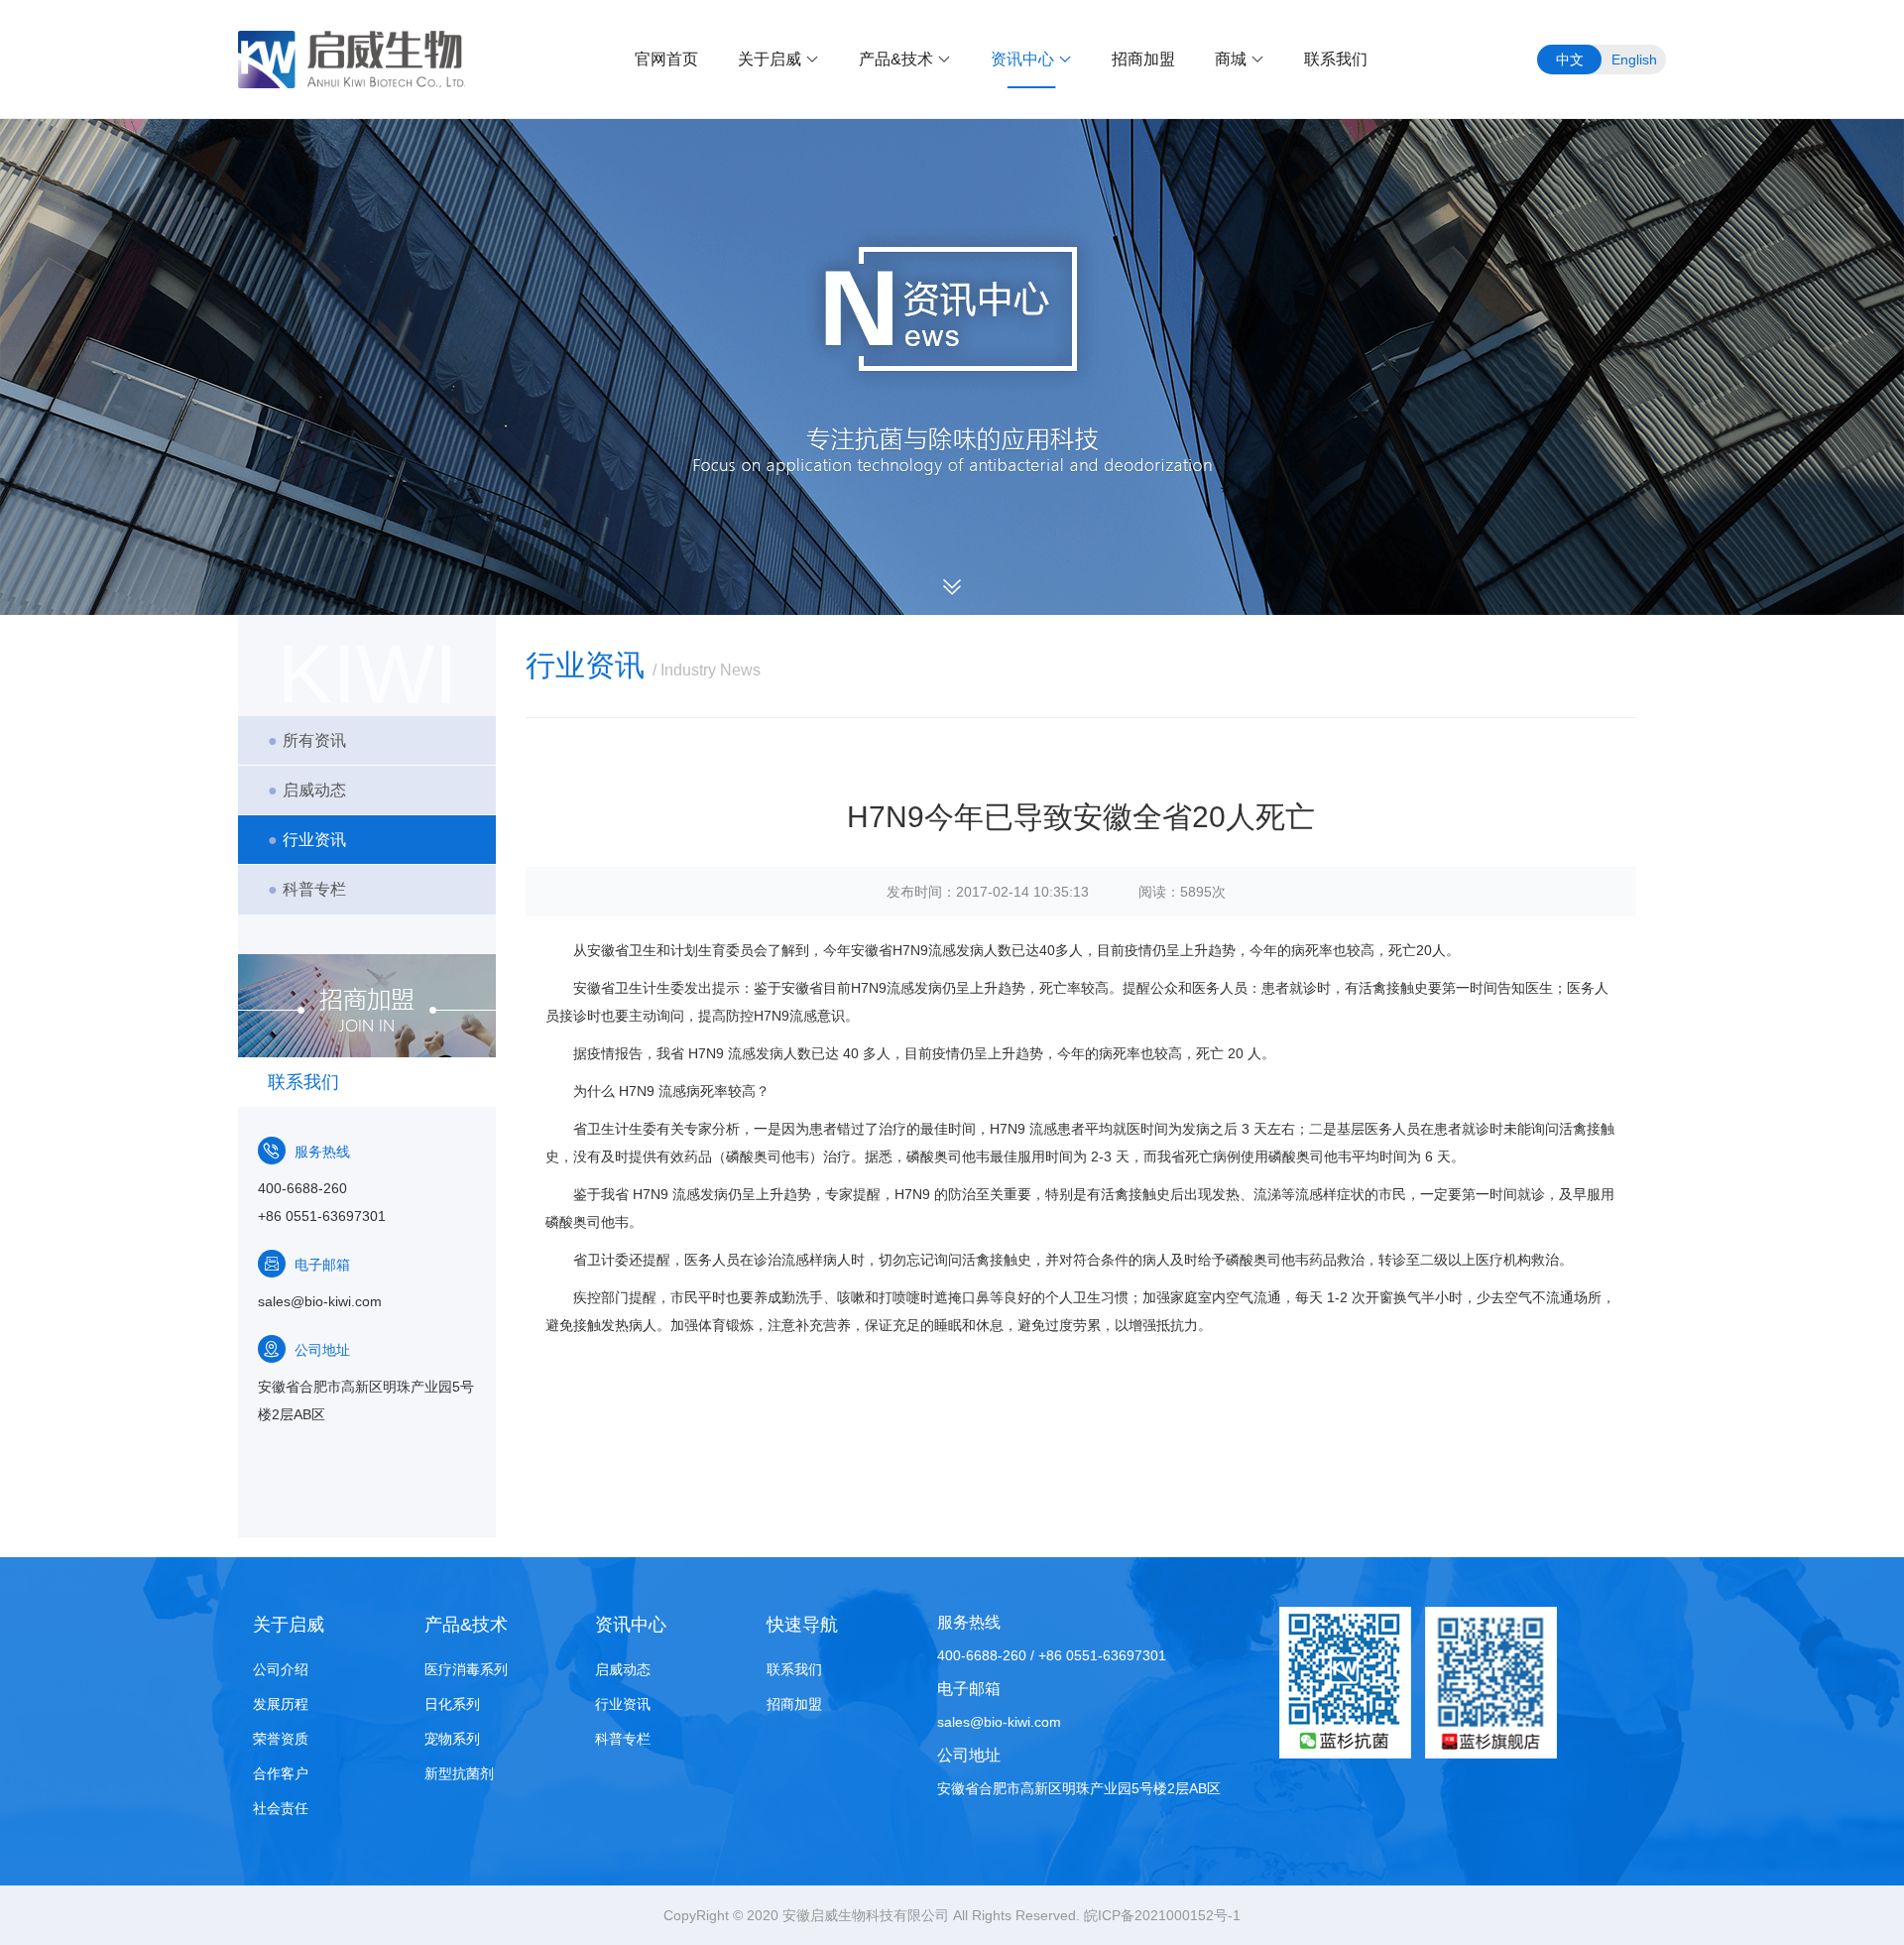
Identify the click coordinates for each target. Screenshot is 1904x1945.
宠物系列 (452, 1739)
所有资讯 (307, 740)
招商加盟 (1143, 59)
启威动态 (307, 790)
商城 (1231, 59)
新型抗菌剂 (459, 1773)
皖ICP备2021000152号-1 (1162, 1915)
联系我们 (1336, 59)
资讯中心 (1022, 59)
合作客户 (281, 1773)
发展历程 (281, 1704)
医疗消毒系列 (466, 1669)
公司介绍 (281, 1669)
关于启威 (770, 59)
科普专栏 (307, 889)
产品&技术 (896, 59)
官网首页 (666, 59)
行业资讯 (307, 840)
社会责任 (281, 1808)
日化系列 (452, 1704)
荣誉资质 (281, 1739)
